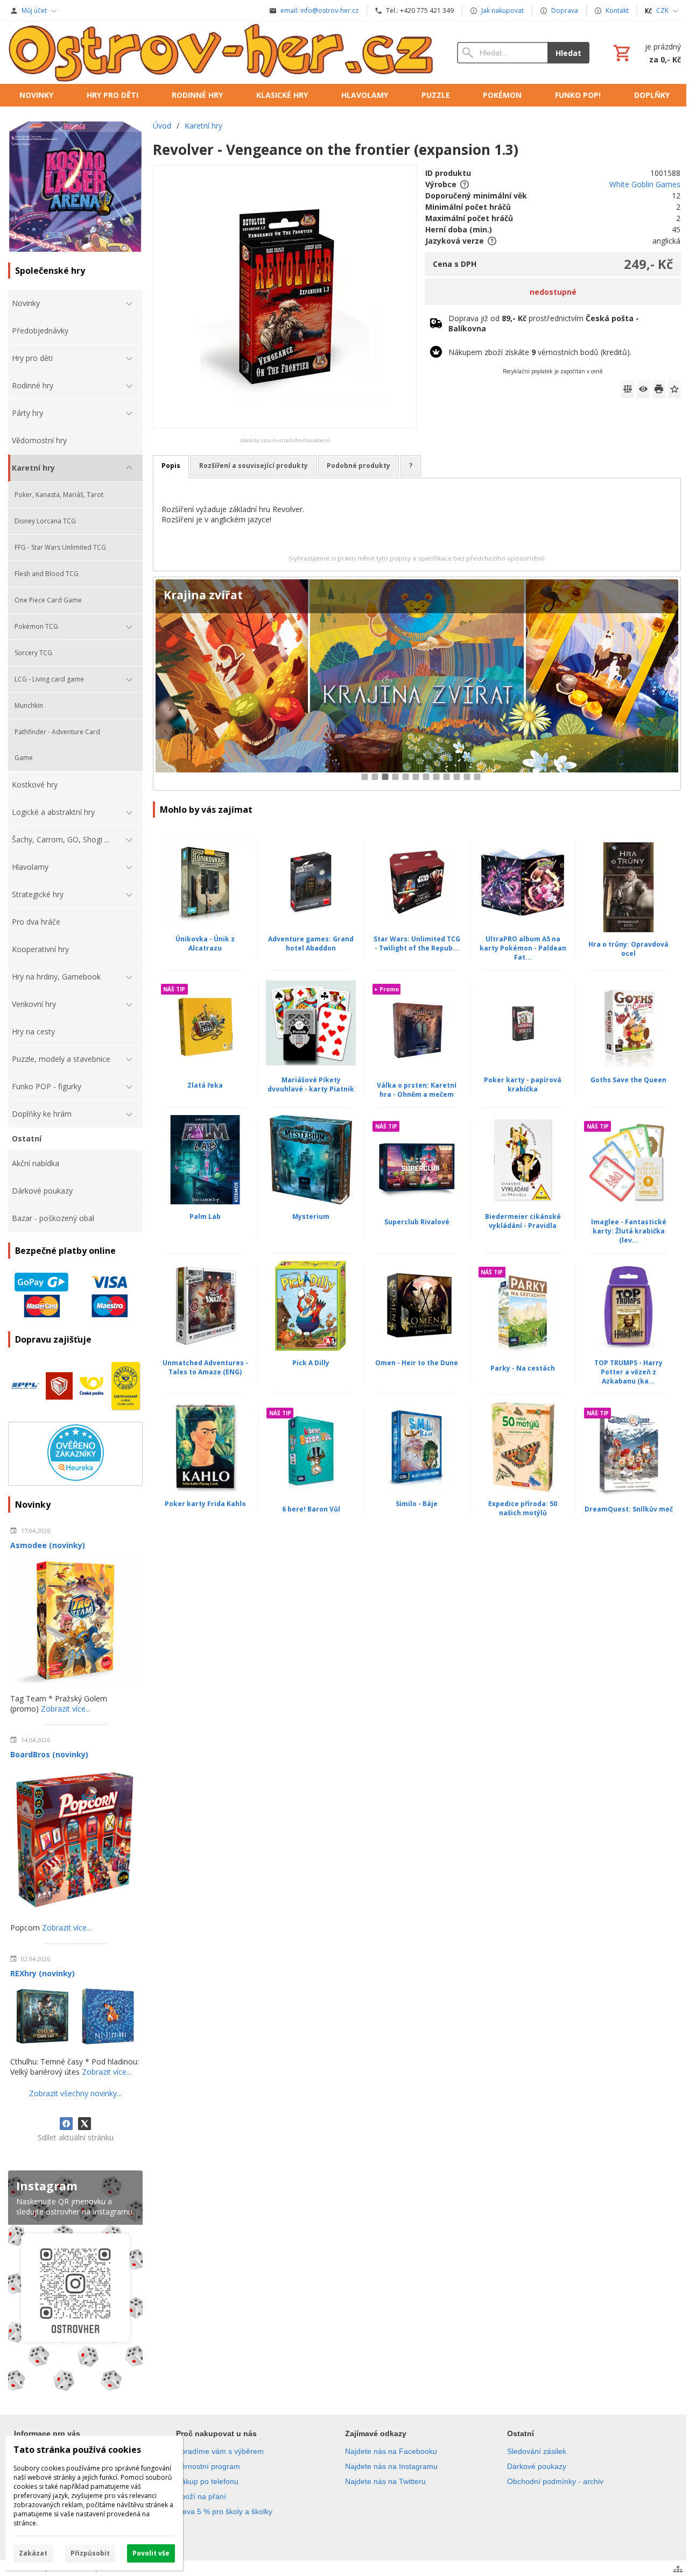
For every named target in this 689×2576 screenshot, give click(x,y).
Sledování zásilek (537, 2451)
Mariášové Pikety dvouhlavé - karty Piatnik (311, 1084)
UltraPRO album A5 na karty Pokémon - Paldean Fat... (523, 948)
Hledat (568, 53)
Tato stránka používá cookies (77, 2450)
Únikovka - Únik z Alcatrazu (205, 943)
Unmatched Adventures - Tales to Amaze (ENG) (205, 1367)
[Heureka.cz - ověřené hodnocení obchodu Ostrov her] (76, 1478)
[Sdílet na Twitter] (85, 2124)
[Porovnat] (628, 389)
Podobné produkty (358, 466)
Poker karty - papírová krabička (523, 1084)
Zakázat (33, 2553)
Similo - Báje (417, 1504)
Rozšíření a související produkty (254, 466)
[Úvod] (222, 53)
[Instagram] (75, 2283)
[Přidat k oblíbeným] (674, 389)
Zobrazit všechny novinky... (75, 2093)
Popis (171, 466)
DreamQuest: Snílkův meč (629, 1509)
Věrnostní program (208, 2466)
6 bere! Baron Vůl (311, 1509)
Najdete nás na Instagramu (391, 2466)
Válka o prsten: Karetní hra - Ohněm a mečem (417, 1090)
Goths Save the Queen (628, 1080)
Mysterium (311, 1216)
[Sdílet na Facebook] (66, 2124)
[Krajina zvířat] (417, 684)
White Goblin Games (645, 184)
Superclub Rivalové (417, 1222)
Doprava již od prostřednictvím (544, 323)
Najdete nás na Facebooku (391, 2451)
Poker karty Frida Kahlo (205, 1504)
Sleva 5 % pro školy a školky (224, 2511)
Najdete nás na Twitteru (385, 2481)
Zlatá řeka (205, 1085)
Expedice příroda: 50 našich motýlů (523, 1508)
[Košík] (646, 53)
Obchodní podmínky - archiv (555, 2481)
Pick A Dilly (311, 1363)
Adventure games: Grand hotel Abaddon (311, 943)
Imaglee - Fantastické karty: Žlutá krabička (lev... (629, 1231)
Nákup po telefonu (207, 2481)
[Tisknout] (659, 389)
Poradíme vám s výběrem (220, 2451)
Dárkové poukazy (537, 2466)
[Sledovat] (643, 389)
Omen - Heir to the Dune (417, 1363)
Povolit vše (151, 2553)
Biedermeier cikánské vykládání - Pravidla (523, 1221)
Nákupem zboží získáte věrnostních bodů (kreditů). (540, 352)
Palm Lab (205, 1216)
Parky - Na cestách (523, 1368)
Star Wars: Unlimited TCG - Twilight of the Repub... (417, 943)
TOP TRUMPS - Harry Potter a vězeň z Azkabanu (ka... (628, 1372)
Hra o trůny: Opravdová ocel (628, 949)
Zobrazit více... (66, 1709)
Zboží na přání (201, 2496)
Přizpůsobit (90, 2553)
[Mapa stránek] (678, 2569)
